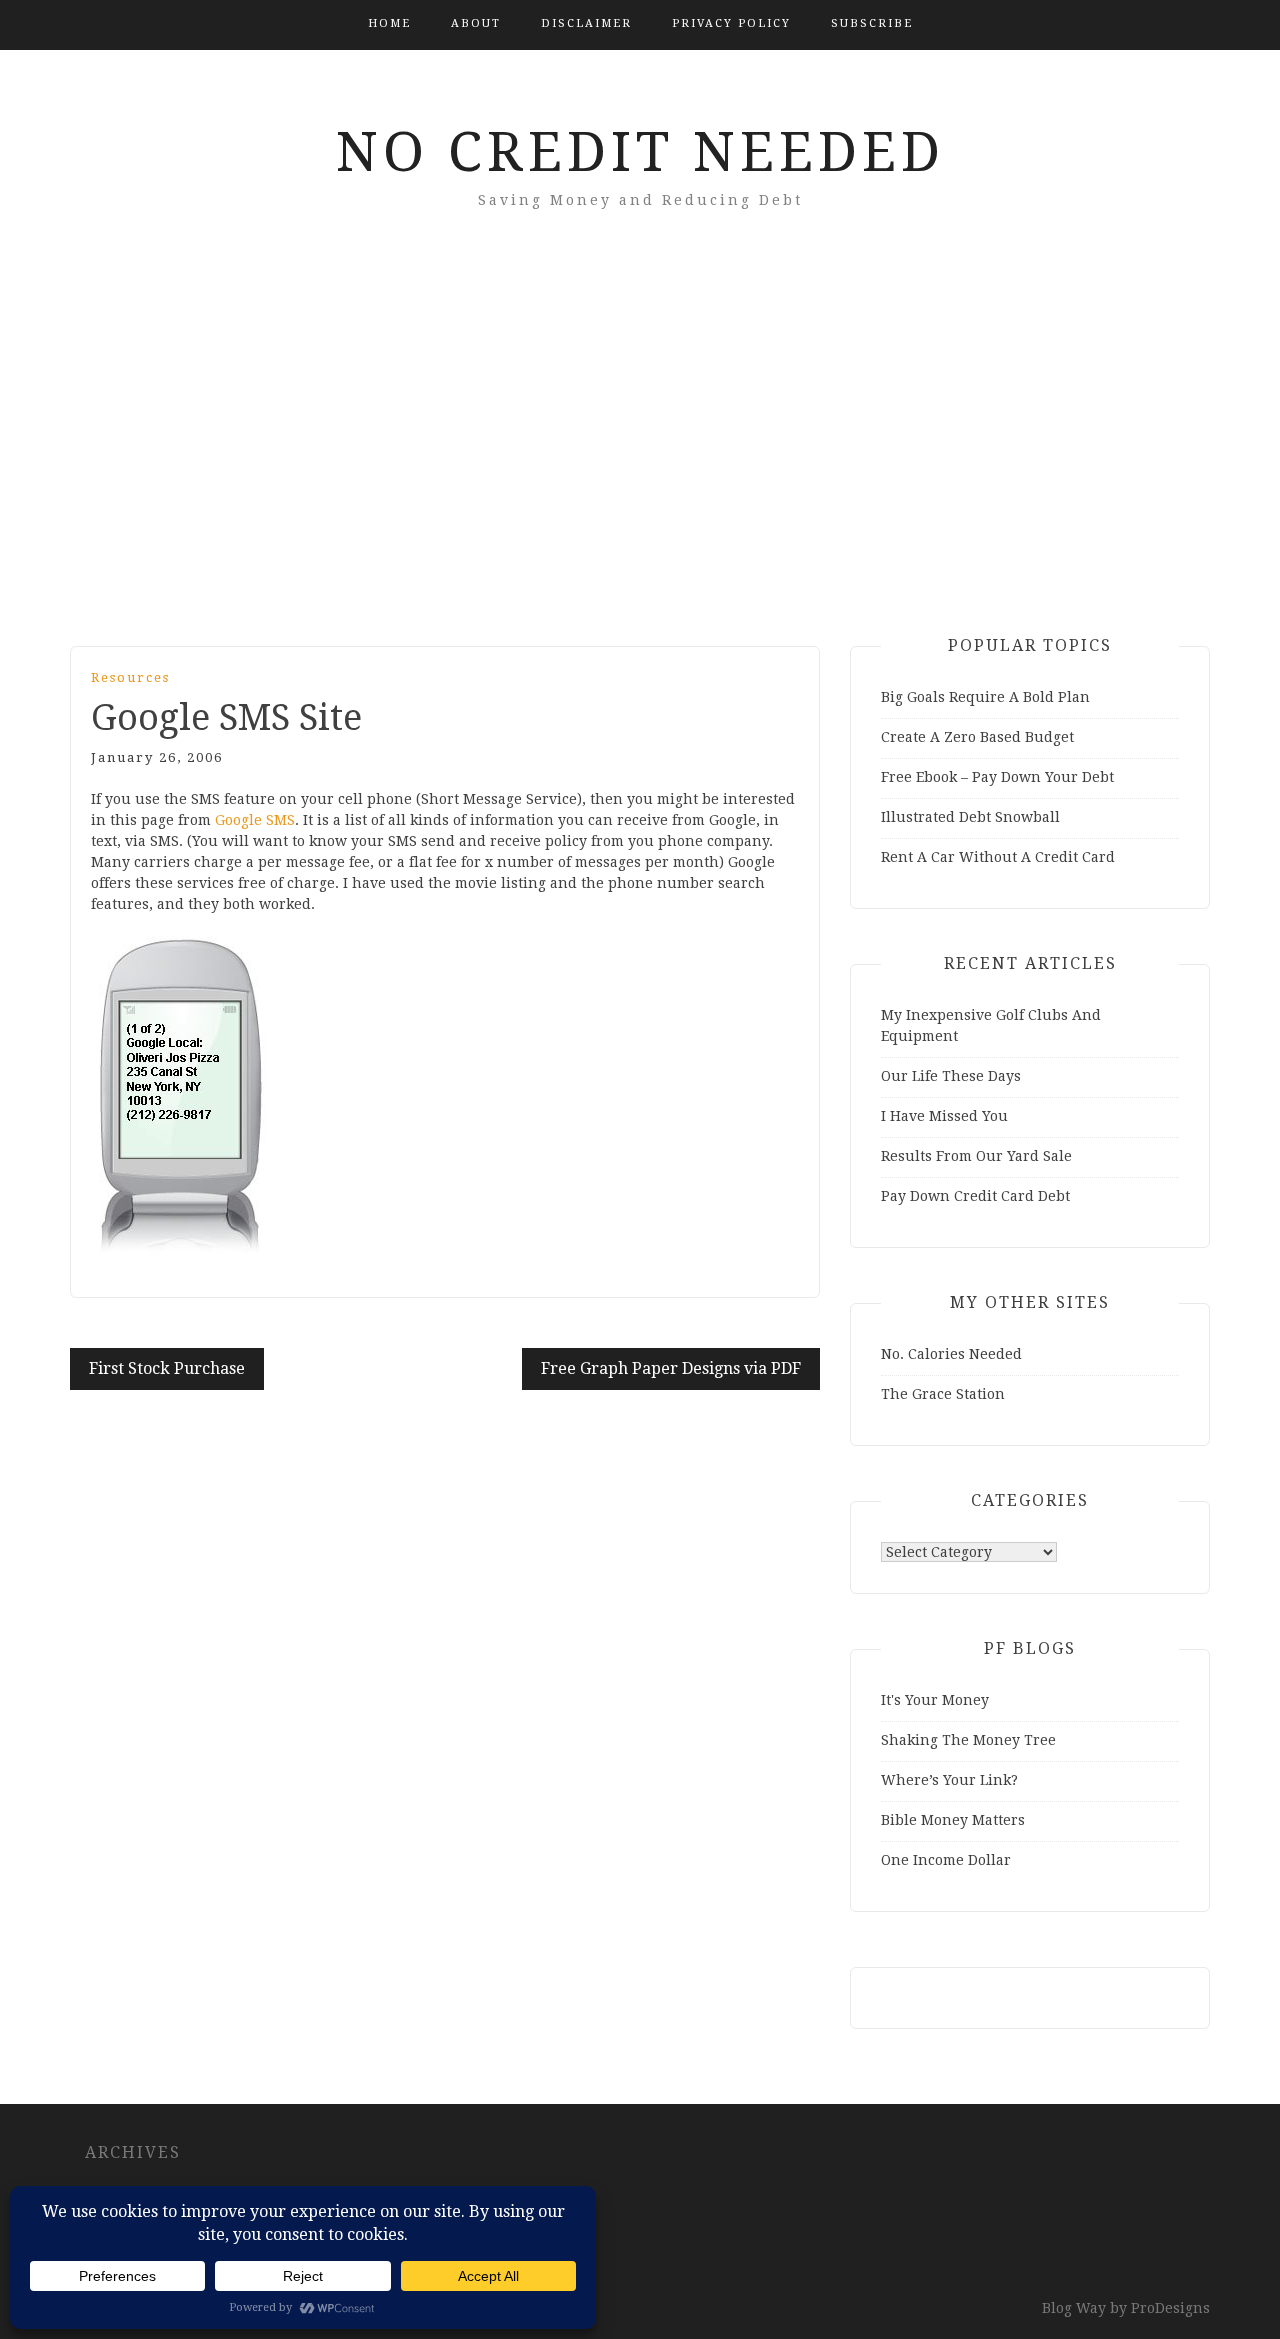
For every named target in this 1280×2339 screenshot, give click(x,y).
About (476, 23)
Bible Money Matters (953, 1820)
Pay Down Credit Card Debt (975, 1196)
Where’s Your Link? (949, 1780)
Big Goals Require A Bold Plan (985, 697)
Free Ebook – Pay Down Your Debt (997, 777)
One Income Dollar (946, 1860)
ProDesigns (1170, 2308)
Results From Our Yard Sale (976, 1156)
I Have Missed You (944, 1116)
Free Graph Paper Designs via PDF (671, 1368)
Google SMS (255, 820)
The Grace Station (943, 1394)
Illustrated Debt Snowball (970, 817)
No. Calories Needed (951, 1354)
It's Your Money (935, 1700)
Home (389, 23)
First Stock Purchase (167, 1368)
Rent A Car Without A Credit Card (998, 857)
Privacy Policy (731, 23)
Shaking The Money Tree (968, 1740)
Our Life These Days (951, 1076)
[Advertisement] (640, 456)
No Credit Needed (640, 152)
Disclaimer (586, 23)
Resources (130, 677)
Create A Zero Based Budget (977, 737)
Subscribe (872, 23)
